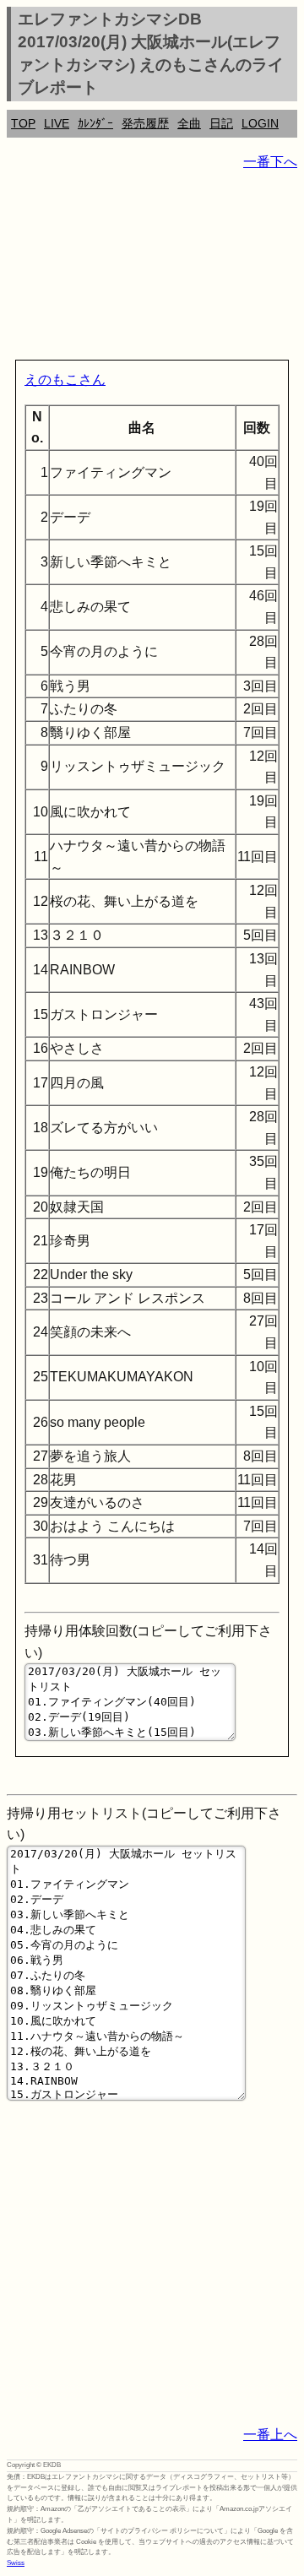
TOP (23, 123)
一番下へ (270, 162)
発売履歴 (145, 123)
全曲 (189, 123)
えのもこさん (65, 380)
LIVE (57, 123)
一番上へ (270, 2435)
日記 (221, 123)
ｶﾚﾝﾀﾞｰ (95, 123)
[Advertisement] (152, 268)
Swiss (16, 2563)
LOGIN (260, 123)
